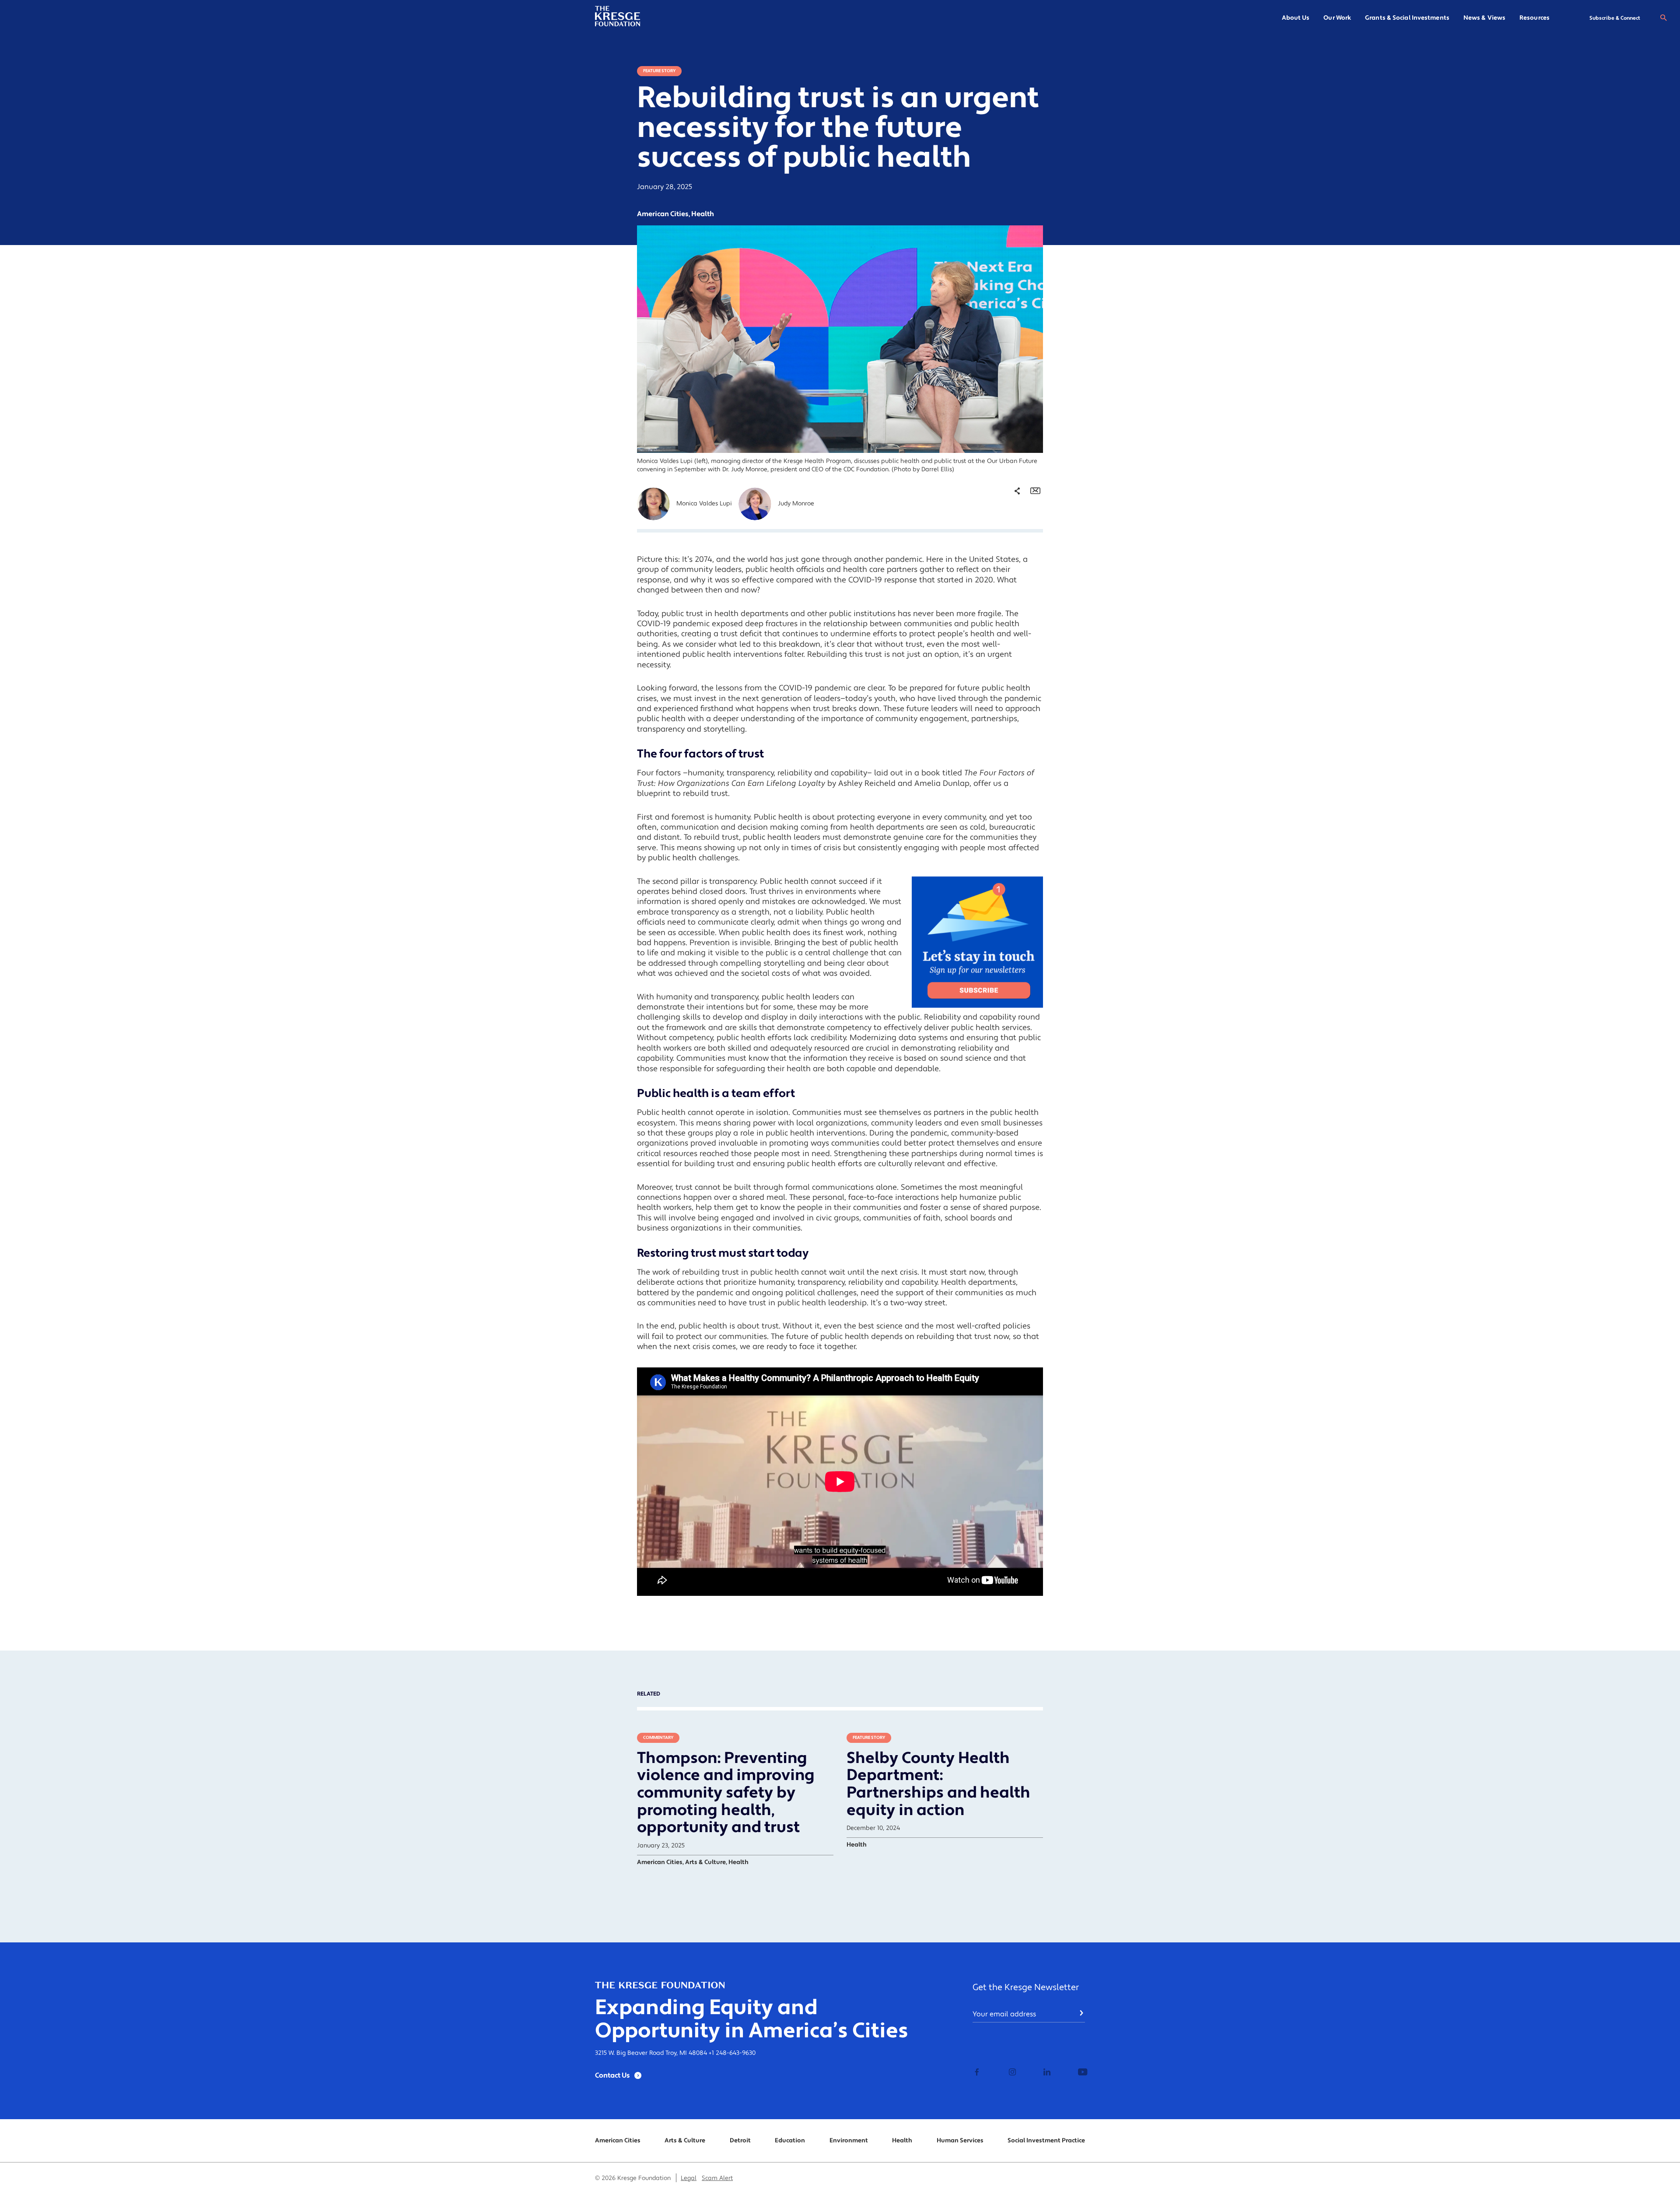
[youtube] (1080, 2073)
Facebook (1010, 529)
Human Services (960, 2141)
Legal (689, 2178)
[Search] (1663, 18)
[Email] (1035, 491)
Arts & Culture (685, 2141)
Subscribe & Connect (1615, 18)
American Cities (618, 2141)
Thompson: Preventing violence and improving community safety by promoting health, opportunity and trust (726, 1793)
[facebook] (977, 2073)
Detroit (740, 2141)
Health (902, 2141)
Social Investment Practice (1046, 2141)
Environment (849, 2141)
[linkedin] (1046, 2073)
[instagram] (1011, 2073)
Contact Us (612, 2075)
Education (790, 2141)
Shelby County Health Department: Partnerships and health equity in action (938, 1784)
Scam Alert (717, 2178)
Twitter (1006, 543)
